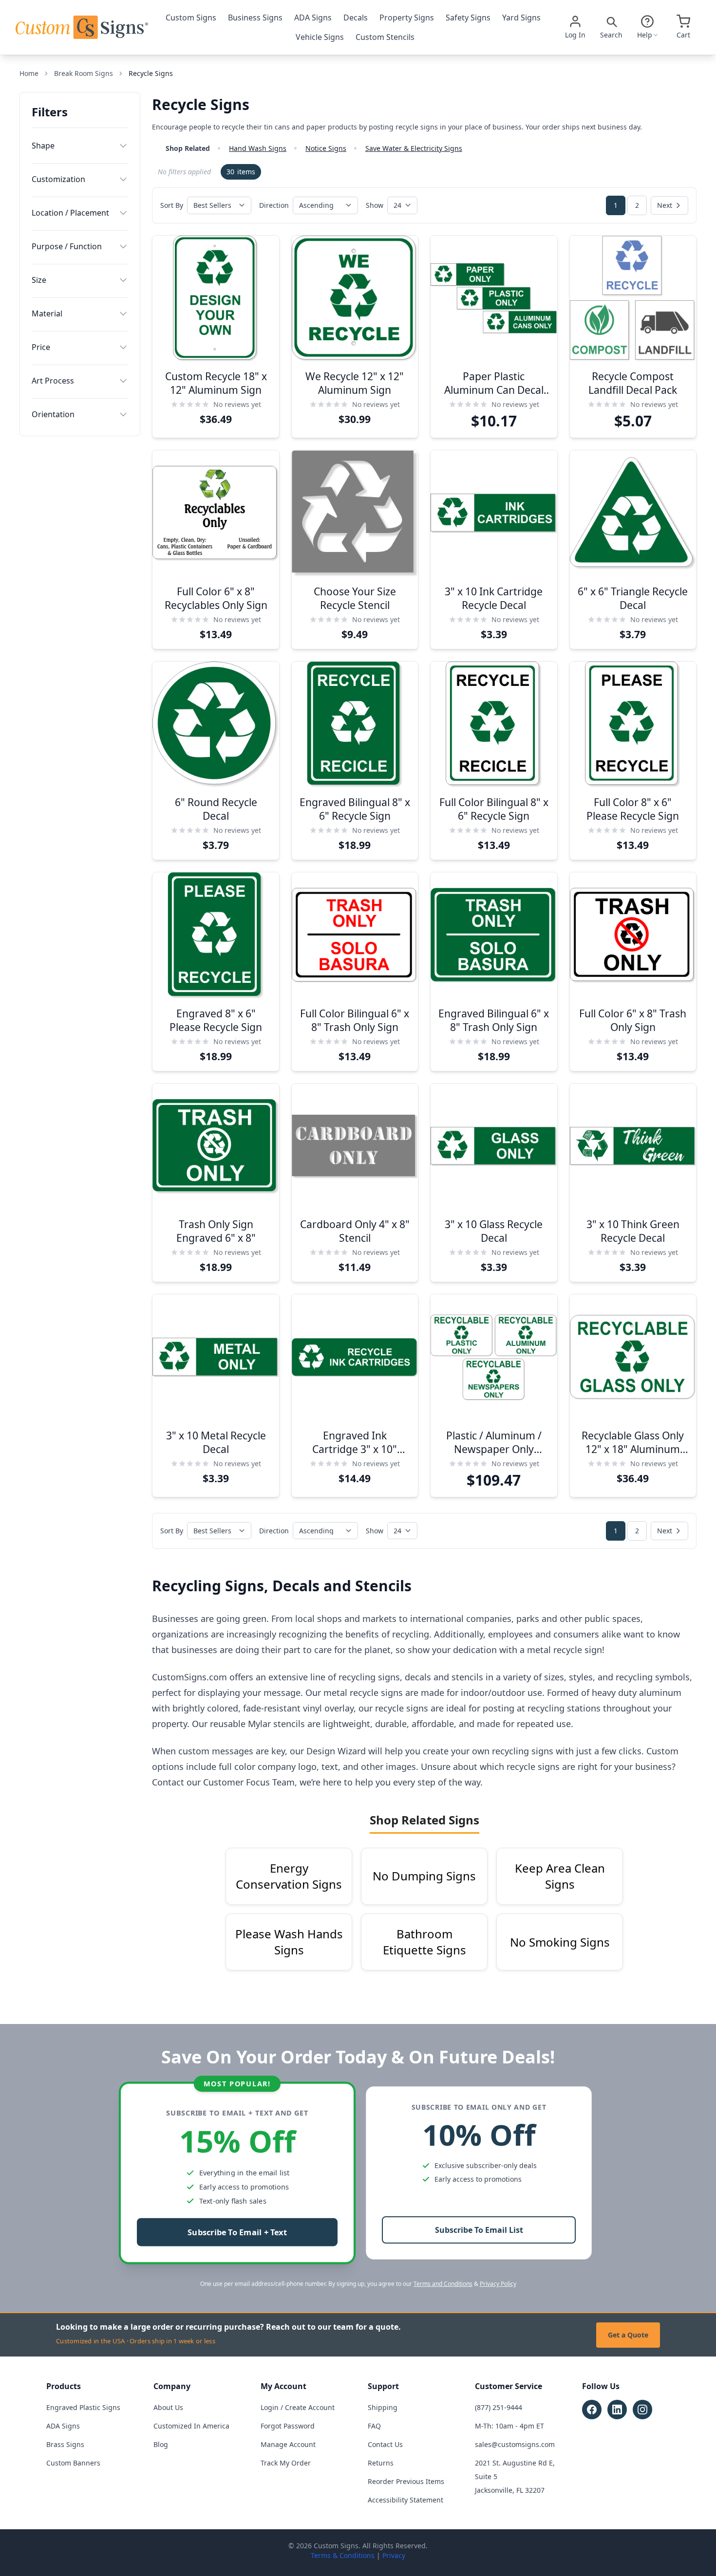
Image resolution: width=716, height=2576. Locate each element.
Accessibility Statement (405, 2500)
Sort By (172, 205)
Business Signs (255, 18)
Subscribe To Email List (479, 2230)
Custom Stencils (385, 37)
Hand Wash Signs (258, 148)
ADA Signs (313, 18)
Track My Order (286, 2463)
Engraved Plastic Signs (83, 2407)
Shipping (383, 2407)
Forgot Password (288, 2426)
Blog (161, 2444)
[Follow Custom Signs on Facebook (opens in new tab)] (592, 2410)
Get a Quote (628, 2335)
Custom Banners (73, 2463)
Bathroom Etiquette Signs (424, 1942)
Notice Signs (326, 148)
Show (375, 205)
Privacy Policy (498, 2284)
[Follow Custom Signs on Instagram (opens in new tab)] (642, 2410)
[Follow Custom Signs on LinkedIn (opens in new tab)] (617, 2410)
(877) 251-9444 (499, 2407)
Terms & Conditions (343, 2555)
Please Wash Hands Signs (289, 1942)
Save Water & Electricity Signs (414, 148)
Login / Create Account (298, 2407)
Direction (274, 205)
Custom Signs (191, 18)
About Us (168, 2407)
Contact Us (385, 2444)
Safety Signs (468, 18)
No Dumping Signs (424, 1876)
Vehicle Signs (320, 37)
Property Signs (407, 18)
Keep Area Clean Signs (560, 1876)
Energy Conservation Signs (289, 1876)
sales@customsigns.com (515, 2444)
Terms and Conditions (443, 2284)
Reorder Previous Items (406, 2481)
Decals (356, 18)
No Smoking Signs (560, 1942)
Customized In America (191, 2426)
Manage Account (288, 2444)
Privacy (394, 2555)
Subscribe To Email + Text (237, 2233)
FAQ (374, 2426)
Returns (381, 2463)
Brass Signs (65, 2444)
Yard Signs (521, 18)
